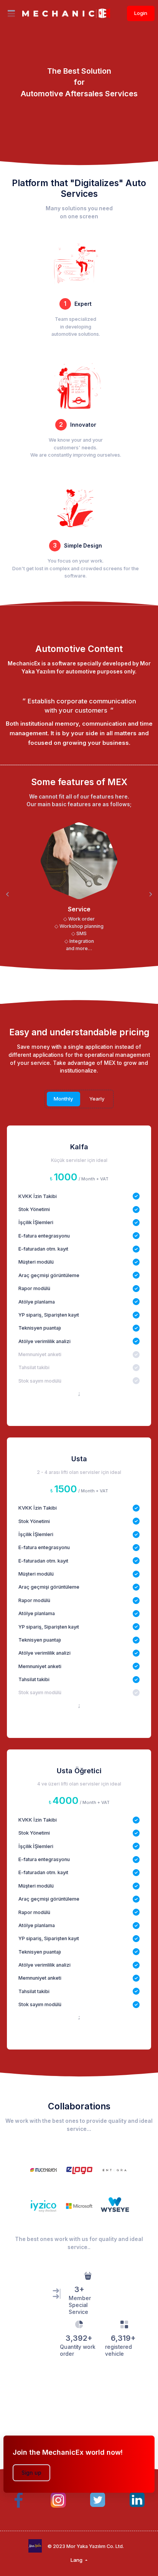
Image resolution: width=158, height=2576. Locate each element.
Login (141, 13)
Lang (77, 2560)
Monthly (63, 1099)
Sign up (31, 2473)
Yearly (97, 1099)
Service (79, 909)
